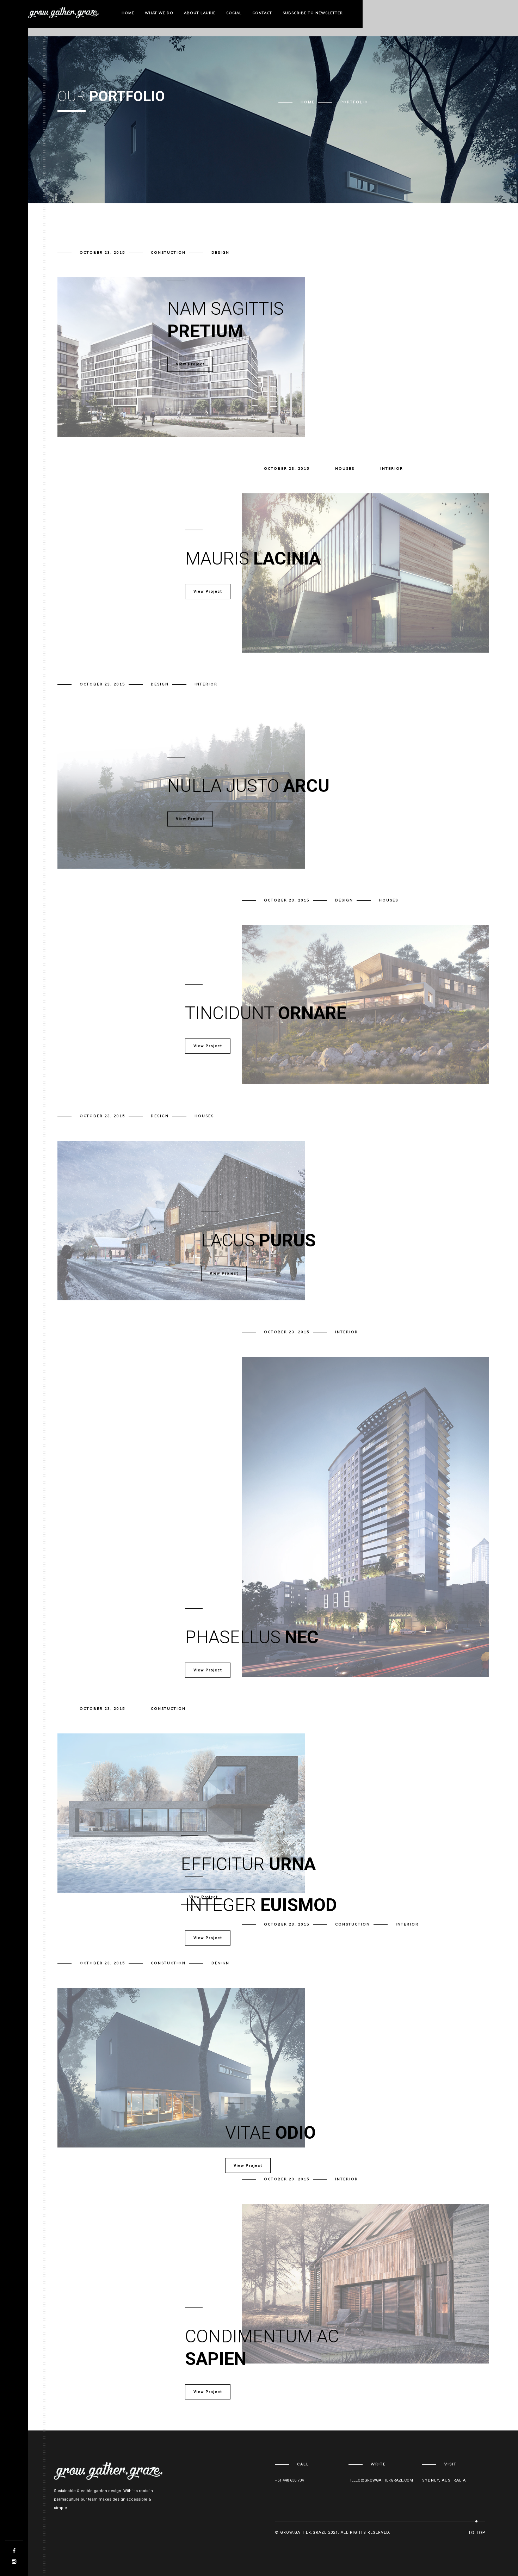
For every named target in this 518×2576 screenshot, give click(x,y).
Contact (262, 13)
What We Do (159, 13)
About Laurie (200, 13)
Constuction (168, 252)
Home (128, 13)
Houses (345, 469)
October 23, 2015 (102, 252)
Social (234, 13)
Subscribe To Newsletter (313, 13)
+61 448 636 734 (289, 2480)
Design (220, 252)
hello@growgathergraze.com (381, 2480)
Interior (392, 469)
